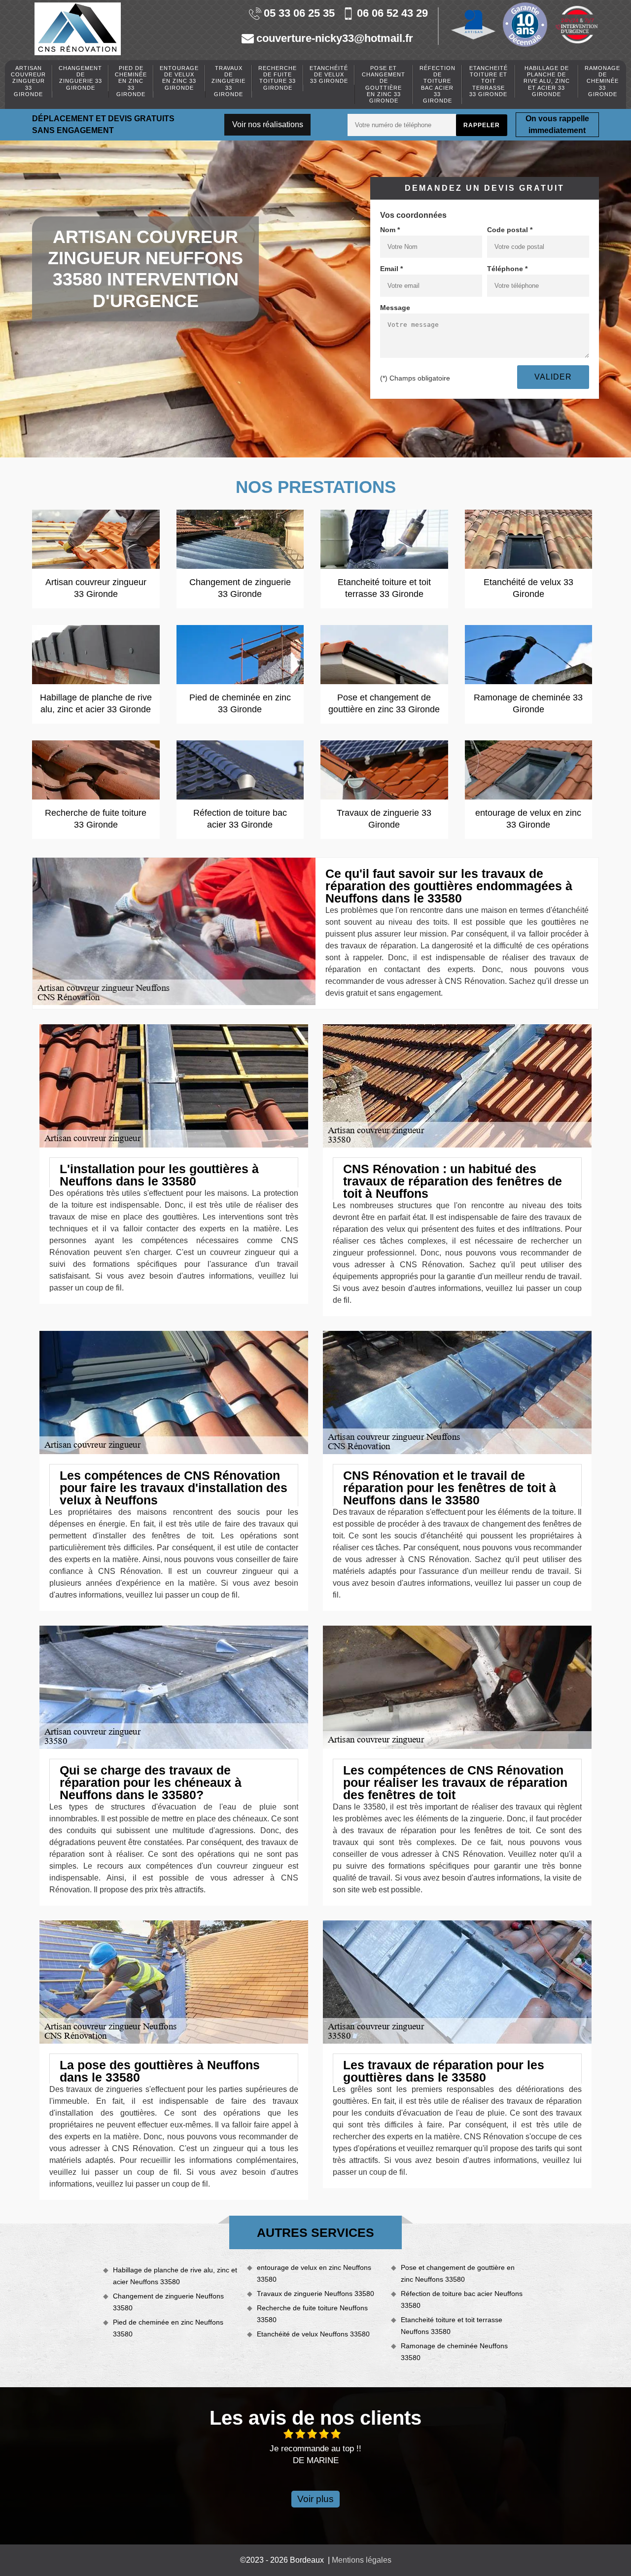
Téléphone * (507, 269)
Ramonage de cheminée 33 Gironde (602, 81)
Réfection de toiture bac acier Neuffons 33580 (462, 2299)
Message (395, 308)
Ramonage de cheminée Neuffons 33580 (454, 2352)
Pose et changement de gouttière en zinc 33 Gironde (384, 84)
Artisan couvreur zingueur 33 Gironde (28, 81)
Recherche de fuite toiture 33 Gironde (278, 78)
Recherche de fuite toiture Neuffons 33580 (312, 2314)
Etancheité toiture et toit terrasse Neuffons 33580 (452, 2326)
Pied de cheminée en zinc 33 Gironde (131, 81)
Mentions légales (362, 2560)
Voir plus (315, 2499)
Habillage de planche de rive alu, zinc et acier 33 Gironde (547, 81)
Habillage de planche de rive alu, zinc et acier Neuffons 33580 (175, 2276)
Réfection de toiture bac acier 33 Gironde (438, 84)
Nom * (390, 230)
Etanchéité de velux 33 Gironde (329, 74)
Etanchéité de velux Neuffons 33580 (313, 2334)
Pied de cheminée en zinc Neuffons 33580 (168, 2328)
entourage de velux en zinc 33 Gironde (179, 78)
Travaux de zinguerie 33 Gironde (228, 81)
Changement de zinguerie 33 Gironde (80, 78)
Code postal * (510, 230)
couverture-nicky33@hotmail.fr (335, 39)
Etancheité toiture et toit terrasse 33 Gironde (489, 81)
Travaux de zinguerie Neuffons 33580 (315, 2294)
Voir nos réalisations (268, 124)
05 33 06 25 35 (299, 14)
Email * (391, 269)
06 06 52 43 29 (392, 14)
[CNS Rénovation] (78, 29)
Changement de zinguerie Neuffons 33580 (168, 2302)
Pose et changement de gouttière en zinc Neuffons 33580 (458, 2273)
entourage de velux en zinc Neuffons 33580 (314, 2273)
